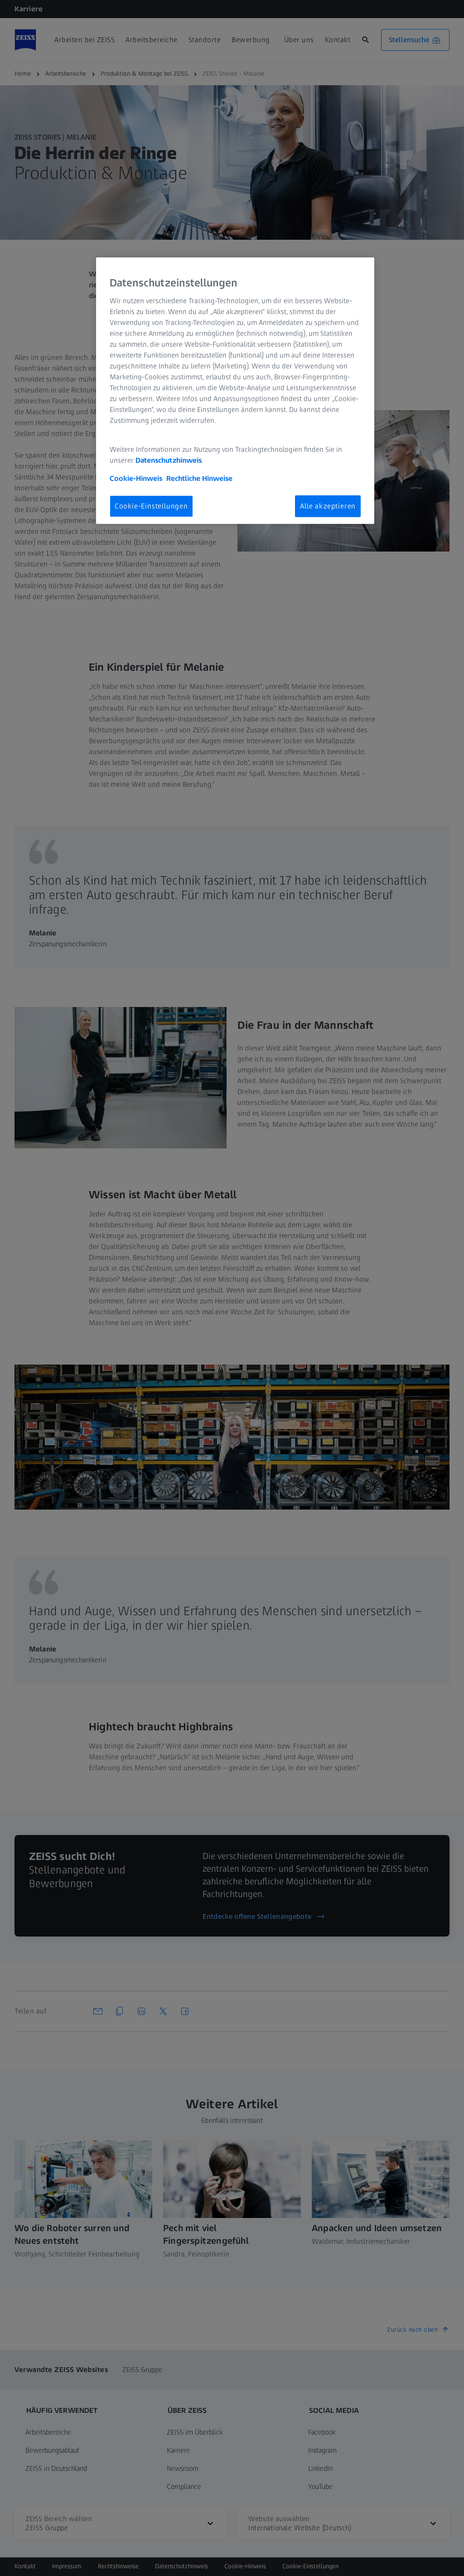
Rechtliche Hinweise (199, 478)
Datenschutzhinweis (169, 460)
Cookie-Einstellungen (151, 506)
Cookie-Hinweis (136, 478)
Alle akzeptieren (328, 506)
